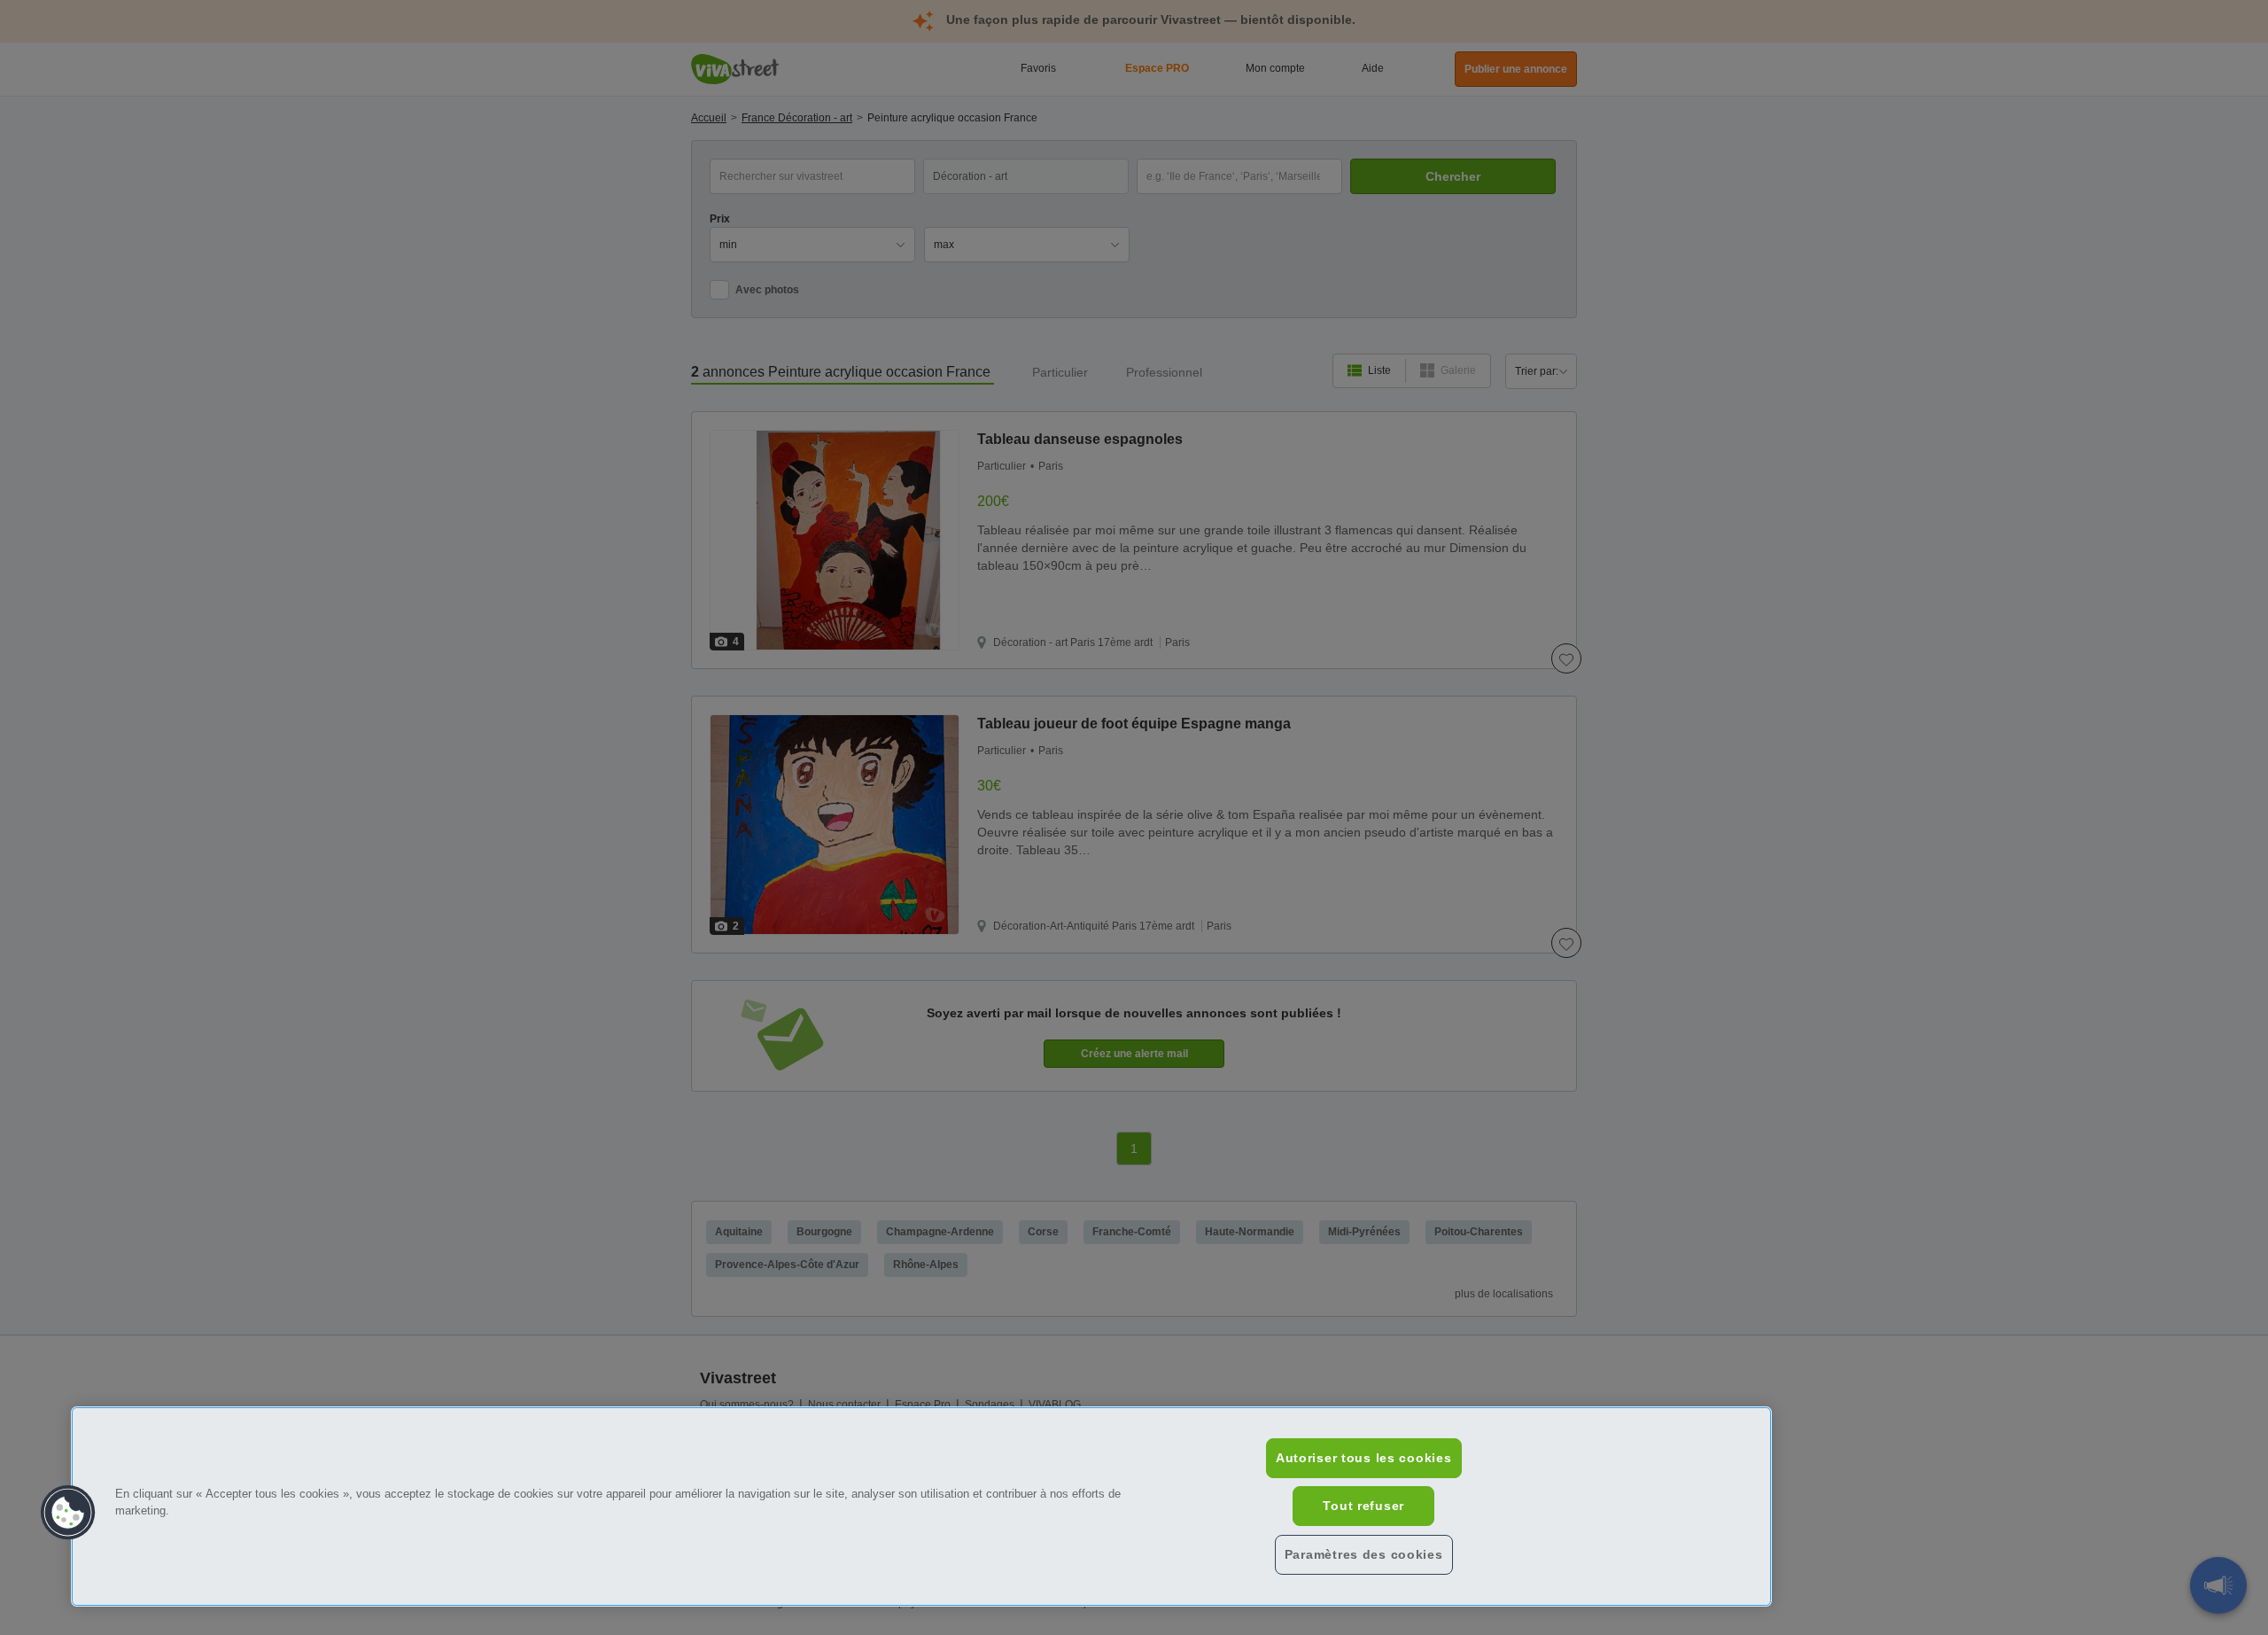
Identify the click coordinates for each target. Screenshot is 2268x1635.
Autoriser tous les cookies (1364, 1458)
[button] (68, 1513)
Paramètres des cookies (1364, 1554)
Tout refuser (1363, 1506)
